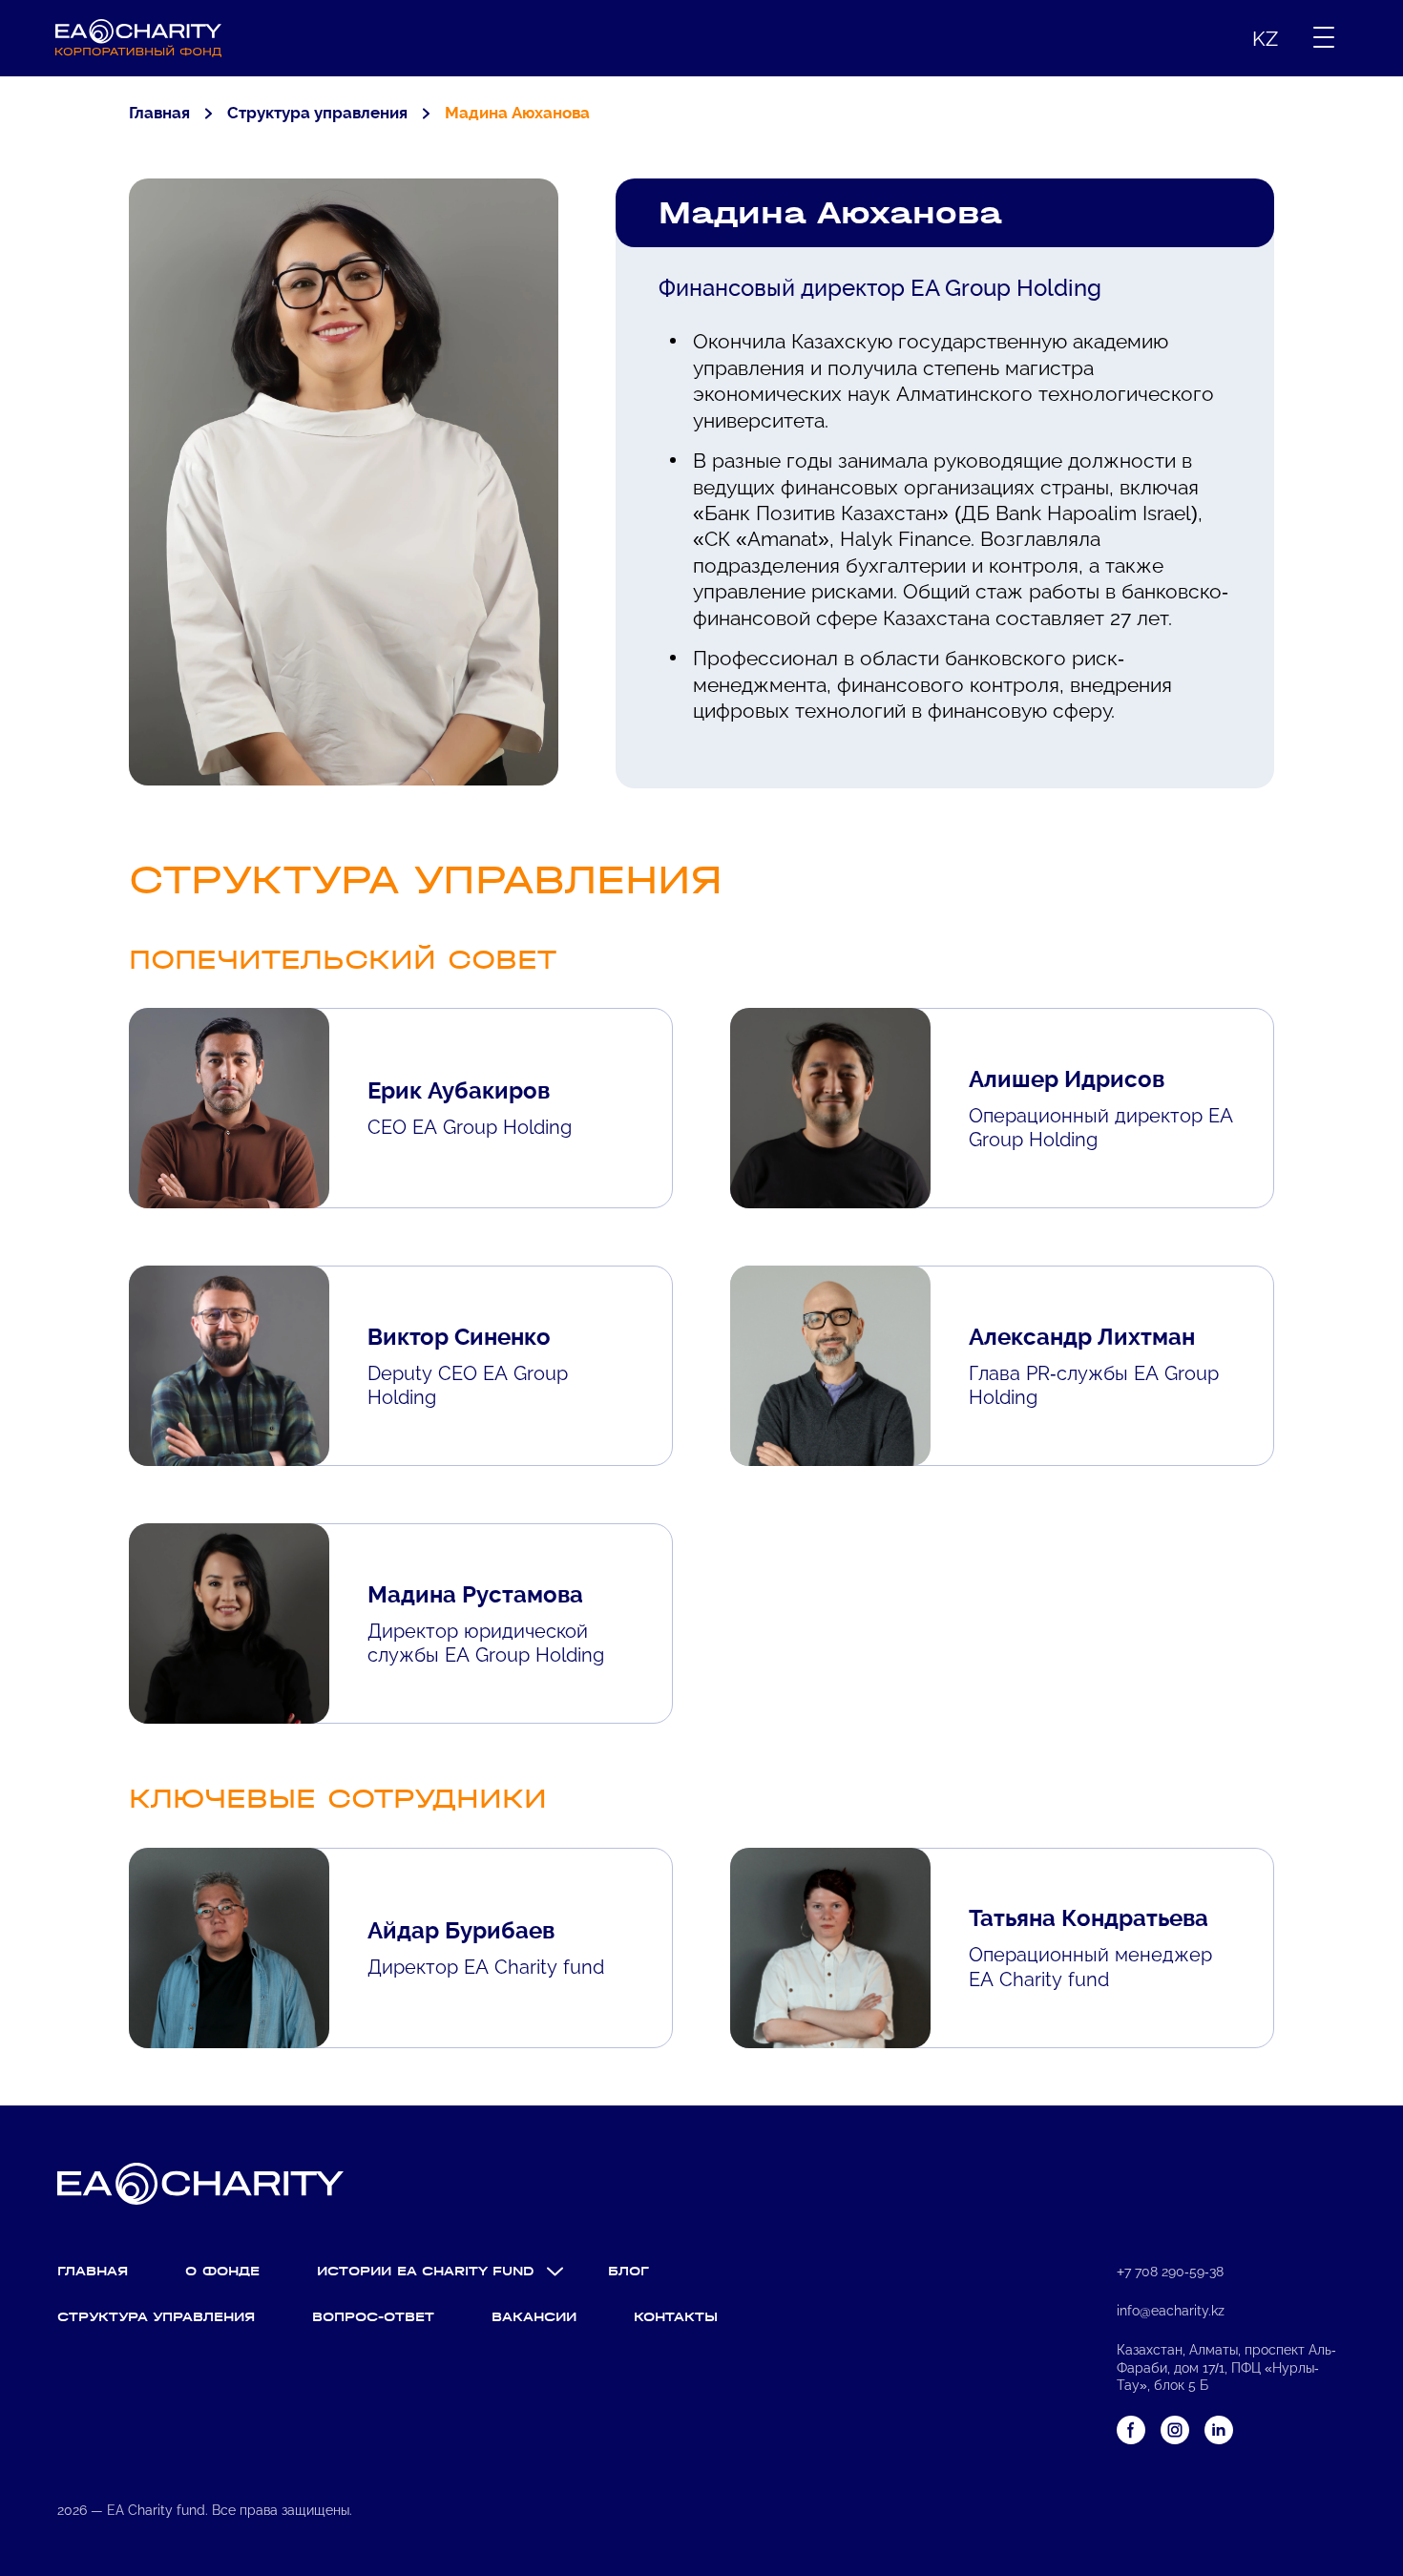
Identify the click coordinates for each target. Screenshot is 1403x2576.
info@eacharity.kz (1171, 2311)
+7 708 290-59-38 (1170, 2272)
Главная (159, 113)
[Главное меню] (1324, 38)
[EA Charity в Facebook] (1131, 2430)
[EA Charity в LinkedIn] (1219, 2430)
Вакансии (534, 2317)
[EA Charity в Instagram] (1175, 2430)
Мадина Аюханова (517, 113)
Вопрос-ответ (373, 2317)
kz (1265, 39)
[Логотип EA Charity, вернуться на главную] (138, 38)
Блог (628, 2271)
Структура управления (317, 113)
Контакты (676, 2317)
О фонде (222, 2271)
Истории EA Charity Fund (426, 2271)
